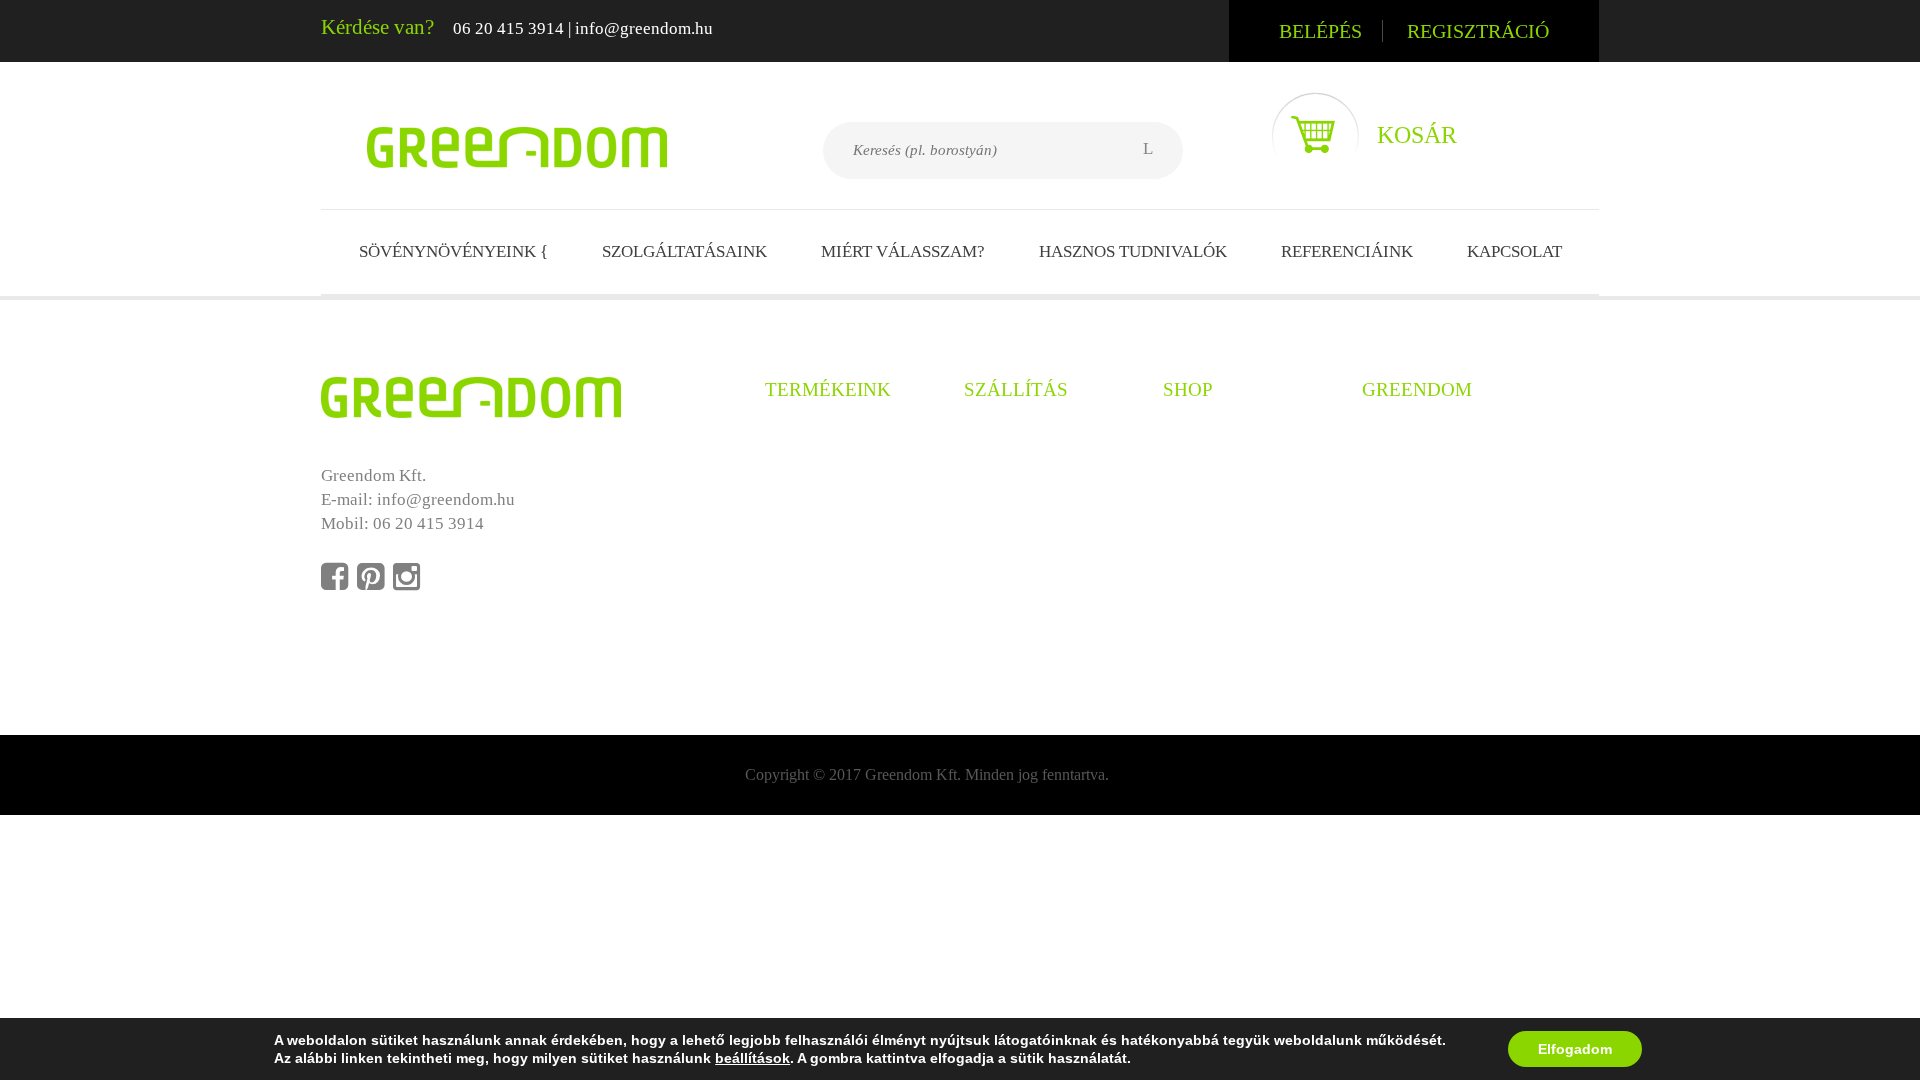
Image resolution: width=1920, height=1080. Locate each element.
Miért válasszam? (903, 251)
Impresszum (1405, 542)
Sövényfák (803, 611)
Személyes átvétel (1027, 439)
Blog (1379, 474)
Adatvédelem (1210, 439)
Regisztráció (1478, 31)
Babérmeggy (810, 576)
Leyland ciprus (818, 508)
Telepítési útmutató (1032, 542)
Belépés (1320, 31)
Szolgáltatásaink (684, 251)
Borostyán (801, 439)
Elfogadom (1575, 1049)
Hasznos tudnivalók (1133, 251)
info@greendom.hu (644, 28)
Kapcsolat (1514, 251)
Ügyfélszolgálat (1219, 508)
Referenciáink (1347, 251)
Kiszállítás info (1018, 474)
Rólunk (1388, 439)
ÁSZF (1183, 474)
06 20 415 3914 (508, 28)
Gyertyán (798, 474)
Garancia (996, 508)
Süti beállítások (1417, 576)
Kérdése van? (377, 27)
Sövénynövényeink (453, 251)
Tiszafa (790, 542)
